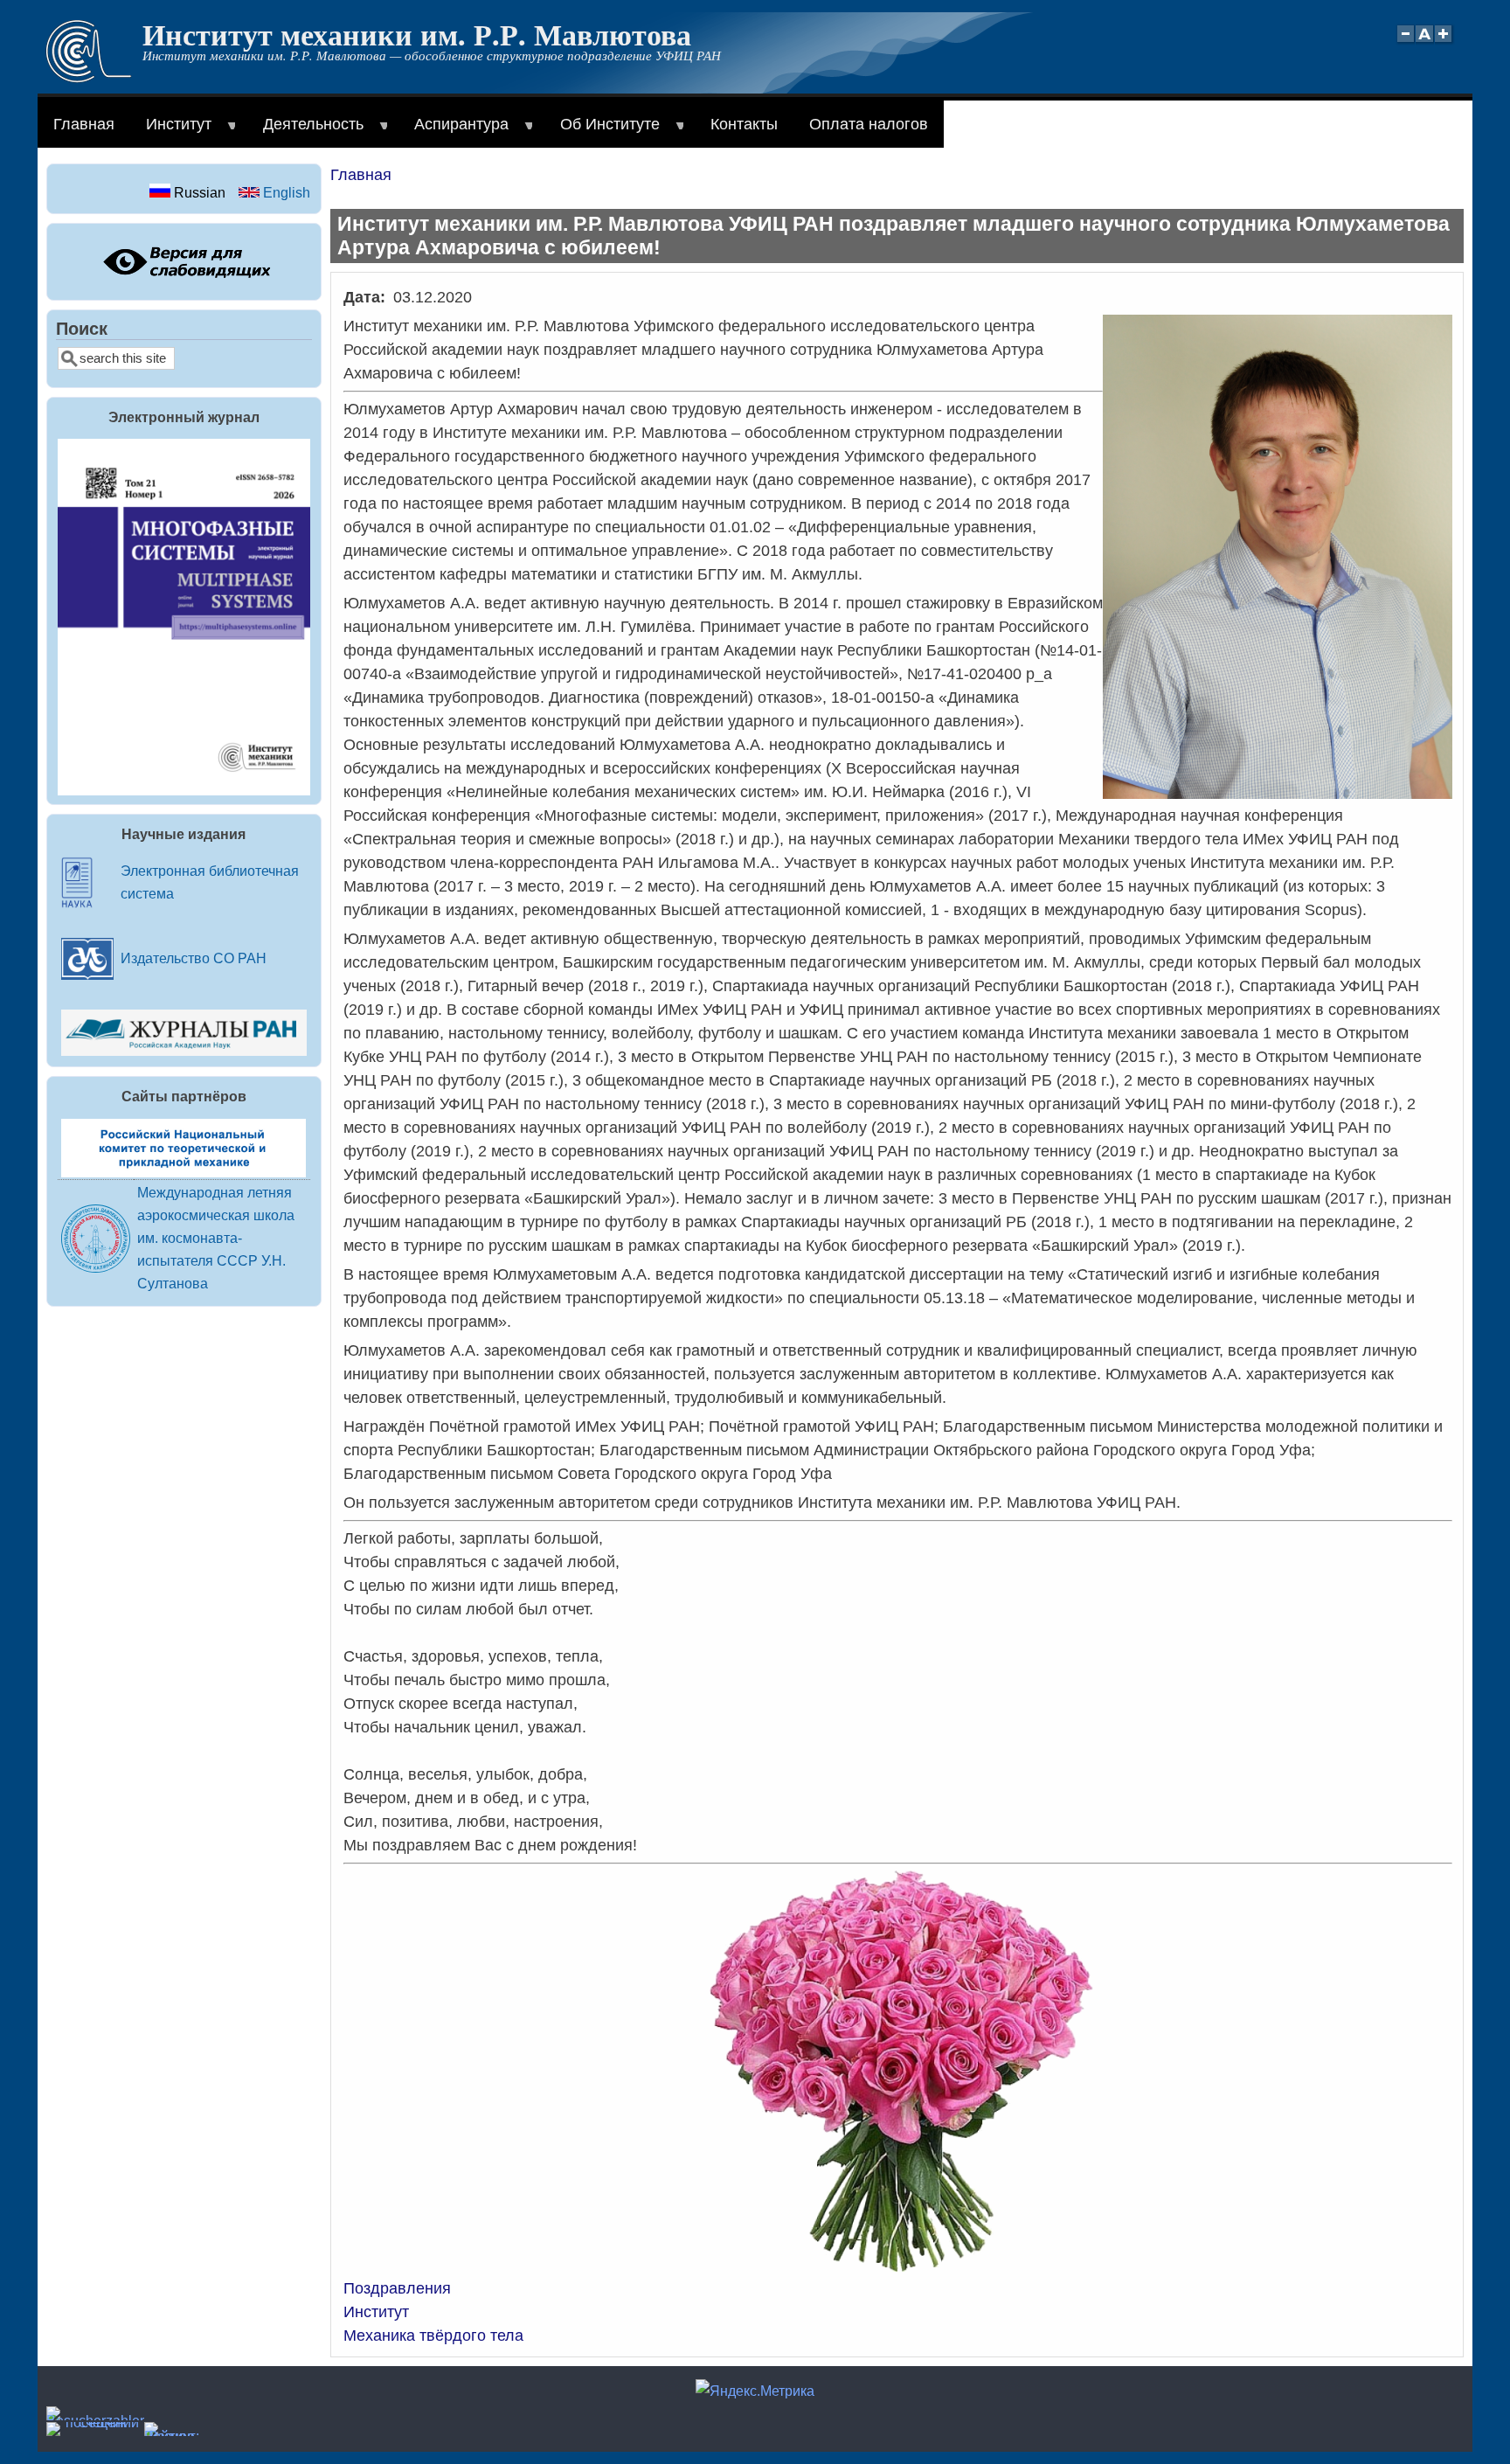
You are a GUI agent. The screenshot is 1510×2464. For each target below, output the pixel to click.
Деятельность (305, 132)
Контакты (744, 124)
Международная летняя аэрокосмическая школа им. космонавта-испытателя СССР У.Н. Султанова (216, 1238)
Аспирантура (454, 132)
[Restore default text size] (1425, 43)
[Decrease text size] (1405, 43)
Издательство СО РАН (194, 958)
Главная (84, 124)
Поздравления (397, 2288)
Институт (171, 132)
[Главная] (89, 78)
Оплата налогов (869, 124)
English (285, 192)
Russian (198, 192)
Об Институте (602, 132)
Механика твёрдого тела (433, 2336)
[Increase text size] (1445, 43)
